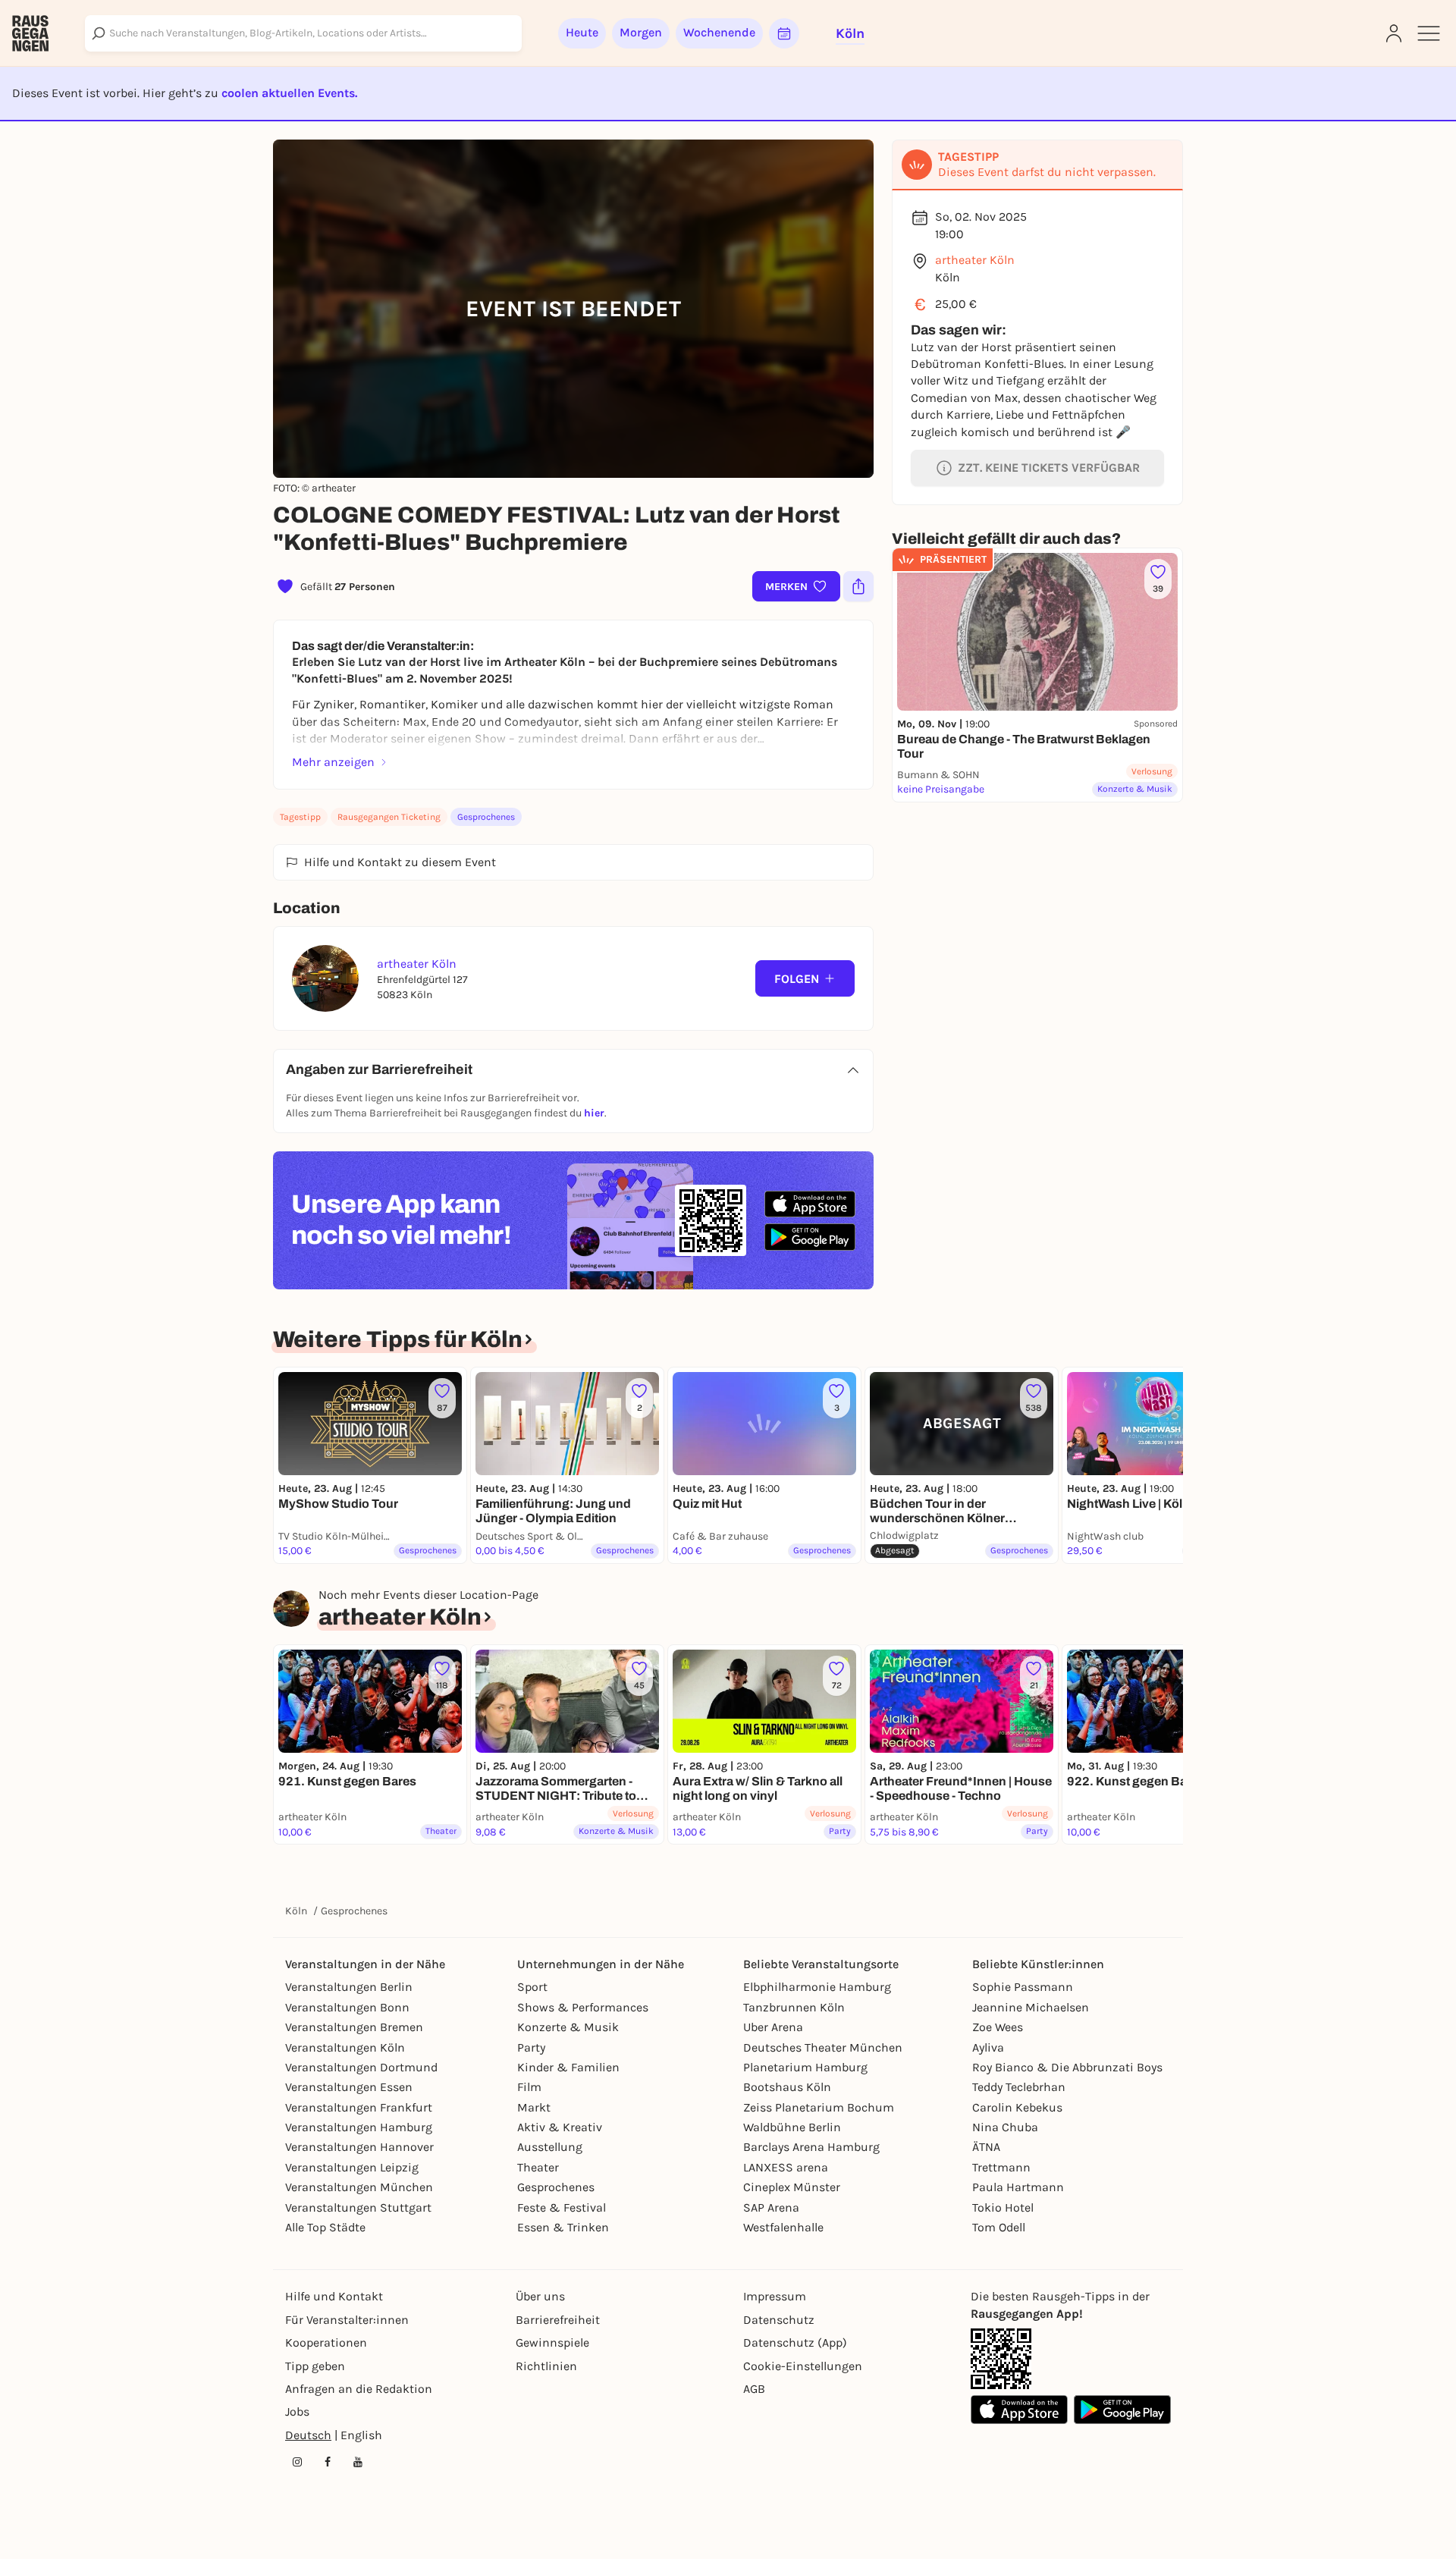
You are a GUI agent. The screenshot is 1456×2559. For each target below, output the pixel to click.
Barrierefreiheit (558, 2320)
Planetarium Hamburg (805, 2067)
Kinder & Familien (568, 2067)
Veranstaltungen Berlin (349, 1987)
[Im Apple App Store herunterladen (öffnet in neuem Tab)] (810, 1204)
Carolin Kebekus (1017, 2107)
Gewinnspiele (552, 2342)
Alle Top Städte (325, 2227)
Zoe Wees (998, 2027)
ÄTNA (986, 2147)
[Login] (1394, 33)
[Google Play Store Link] (1122, 2410)
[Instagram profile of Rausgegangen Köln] (297, 2462)
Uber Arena (773, 2027)
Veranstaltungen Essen (349, 2087)
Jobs (297, 2411)
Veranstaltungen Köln (345, 2047)
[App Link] (1001, 2359)
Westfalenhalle (783, 2227)
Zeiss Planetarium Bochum (819, 2107)
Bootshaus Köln (787, 2087)
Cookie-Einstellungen (803, 2366)
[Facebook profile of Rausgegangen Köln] (328, 2462)
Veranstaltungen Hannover (359, 2147)
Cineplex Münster (792, 2187)
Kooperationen (326, 2342)
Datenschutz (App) (795, 2342)
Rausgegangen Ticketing (389, 817)
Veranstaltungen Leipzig (352, 2167)
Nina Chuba (1005, 2127)
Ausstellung (550, 2147)
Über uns (540, 2296)
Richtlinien (546, 2366)
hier (594, 1113)
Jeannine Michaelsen (1031, 2007)
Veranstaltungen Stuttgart (358, 2207)
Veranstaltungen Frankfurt (359, 2107)
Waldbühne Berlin (792, 2127)
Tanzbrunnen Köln (794, 2007)
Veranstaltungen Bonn (347, 2007)
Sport (532, 1987)
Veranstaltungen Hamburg (359, 2127)
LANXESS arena (786, 2167)
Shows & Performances (583, 2007)
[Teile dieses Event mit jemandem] (858, 586)
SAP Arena (771, 2207)
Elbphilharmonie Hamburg (817, 1987)
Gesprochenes (486, 817)
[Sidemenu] (1429, 33)
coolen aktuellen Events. (289, 93)
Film (529, 2087)
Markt (534, 2107)
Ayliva (988, 2047)
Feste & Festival (562, 2207)
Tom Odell (999, 2227)
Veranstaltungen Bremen (354, 2027)
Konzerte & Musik (568, 2027)
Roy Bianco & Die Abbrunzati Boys (1067, 2067)
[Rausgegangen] (30, 33)
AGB (754, 2389)
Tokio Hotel (1003, 2207)
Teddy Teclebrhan (1019, 2087)
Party (531, 2047)
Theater (538, 2167)
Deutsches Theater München (823, 2047)
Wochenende (719, 32)
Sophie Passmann (1023, 1987)
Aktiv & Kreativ (560, 2127)
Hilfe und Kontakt (334, 2296)
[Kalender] (784, 33)
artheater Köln (975, 260)
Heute (582, 32)
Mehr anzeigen (333, 762)
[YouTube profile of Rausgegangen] (358, 2462)
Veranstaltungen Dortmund (361, 2067)
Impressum (775, 2296)
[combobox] (303, 33)
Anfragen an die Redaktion (359, 2389)
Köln (296, 1911)
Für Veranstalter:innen (347, 2320)
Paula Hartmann (1018, 2187)
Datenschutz (779, 2320)
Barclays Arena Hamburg (811, 2147)
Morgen (641, 32)
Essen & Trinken (563, 2227)
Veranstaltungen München (359, 2187)
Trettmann (1001, 2167)
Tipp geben (315, 2366)
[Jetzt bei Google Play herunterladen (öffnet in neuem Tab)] (810, 1237)
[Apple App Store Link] (1019, 2410)
